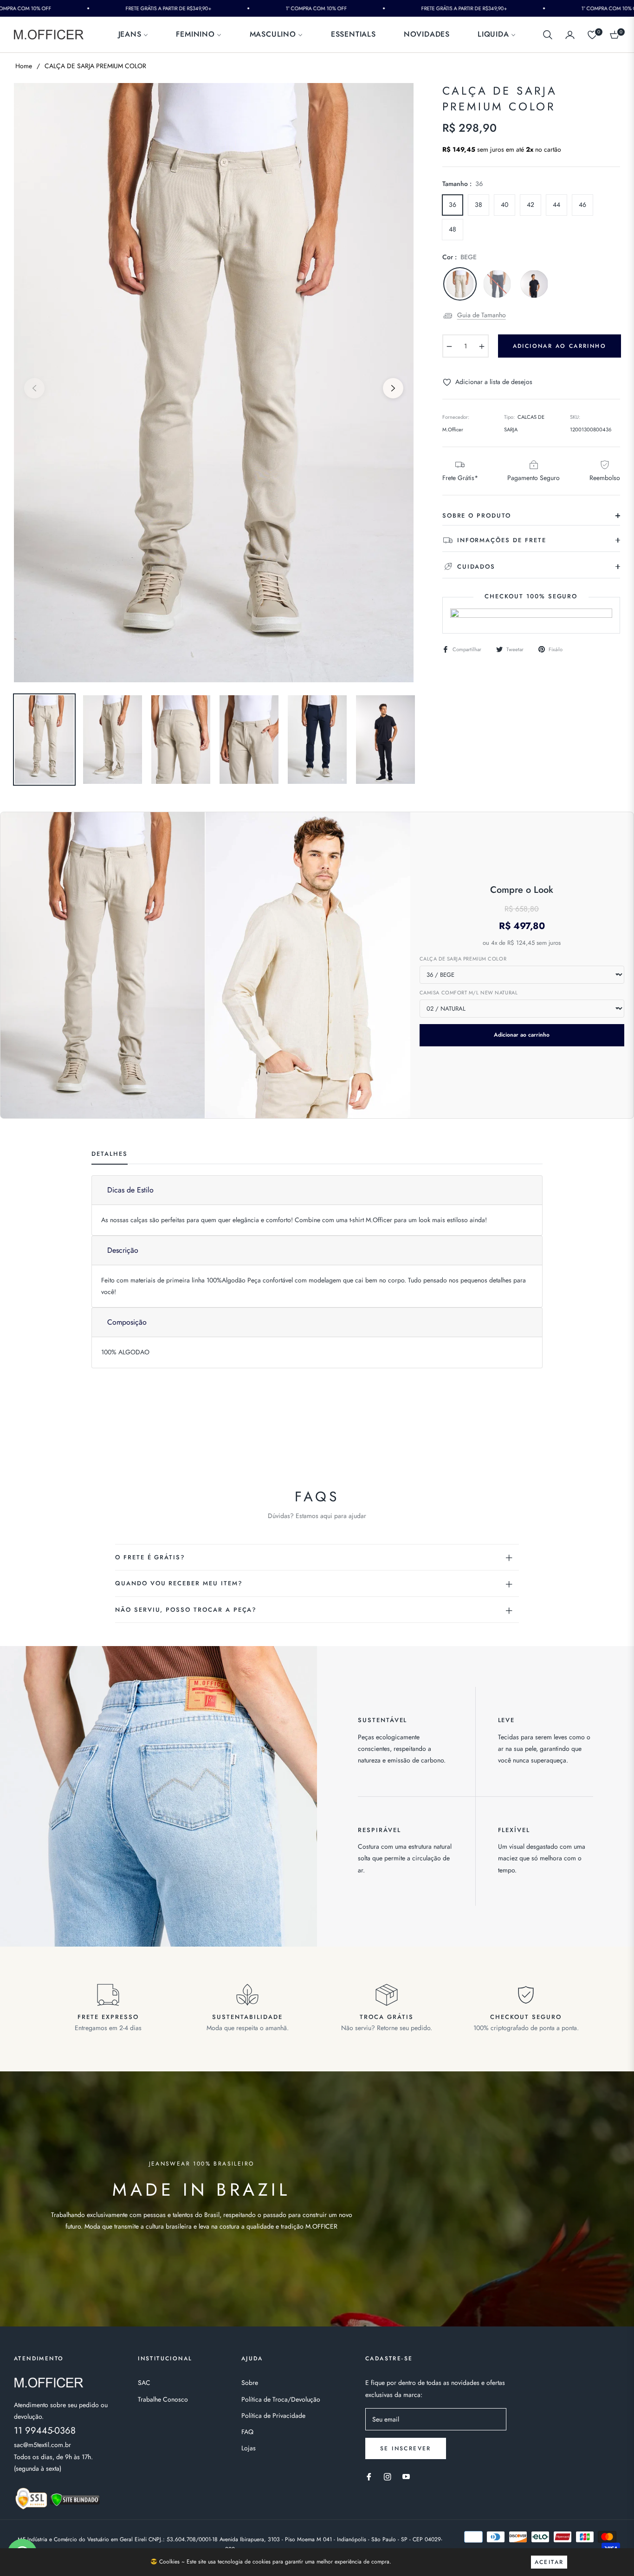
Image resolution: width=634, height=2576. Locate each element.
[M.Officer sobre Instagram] (388, 2476)
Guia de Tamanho (482, 315)
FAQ (247, 2432)
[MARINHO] (497, 284)
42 (530, 205)
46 (582, 205)
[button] (548, 35)
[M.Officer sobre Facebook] (369, 2476)
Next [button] (393, 388)
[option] (214, 383)
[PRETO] (534, 284)
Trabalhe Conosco (163, 2399)
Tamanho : (463, 184)
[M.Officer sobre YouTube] (406, 2476)
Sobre (250, 2383)
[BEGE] (460, 284)
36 (453, 205)
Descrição (123, 1250)
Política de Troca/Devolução (281, 2399)
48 (453, 229)
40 (505, 205)
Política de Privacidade (273, 2416)
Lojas (249, 2448)
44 (556, 205)
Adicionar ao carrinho (522, 1035)
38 (479, 205)
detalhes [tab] (110, 1154)
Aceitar (549, 2562)
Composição (127, 1322)
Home (24, 66)
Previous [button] (34, 388)
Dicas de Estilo (130, 1190)
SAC (144, 2383)
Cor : (459, 257)
